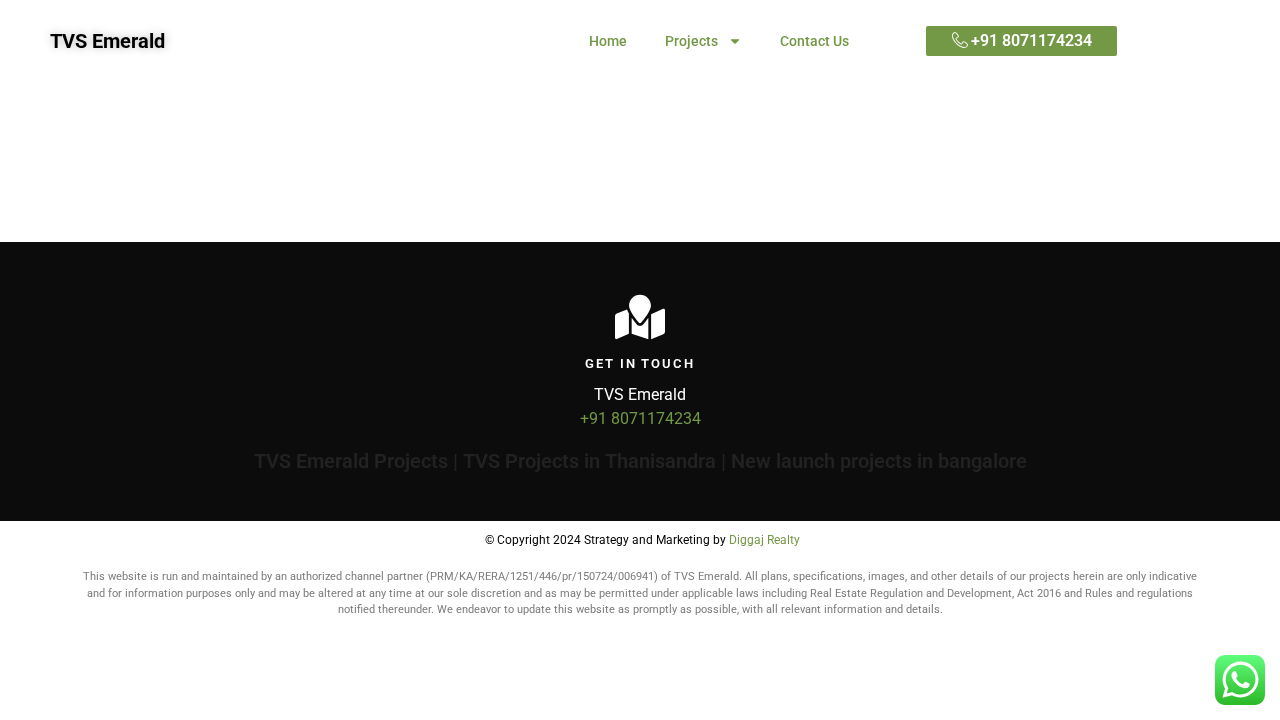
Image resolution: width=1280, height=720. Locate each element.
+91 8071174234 (640, 418)
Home (608, 41)
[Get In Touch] (640, 317)
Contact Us (814, 41)
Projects (691, 41)
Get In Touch (640, 363)
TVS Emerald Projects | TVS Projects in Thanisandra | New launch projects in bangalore (640, 461)
